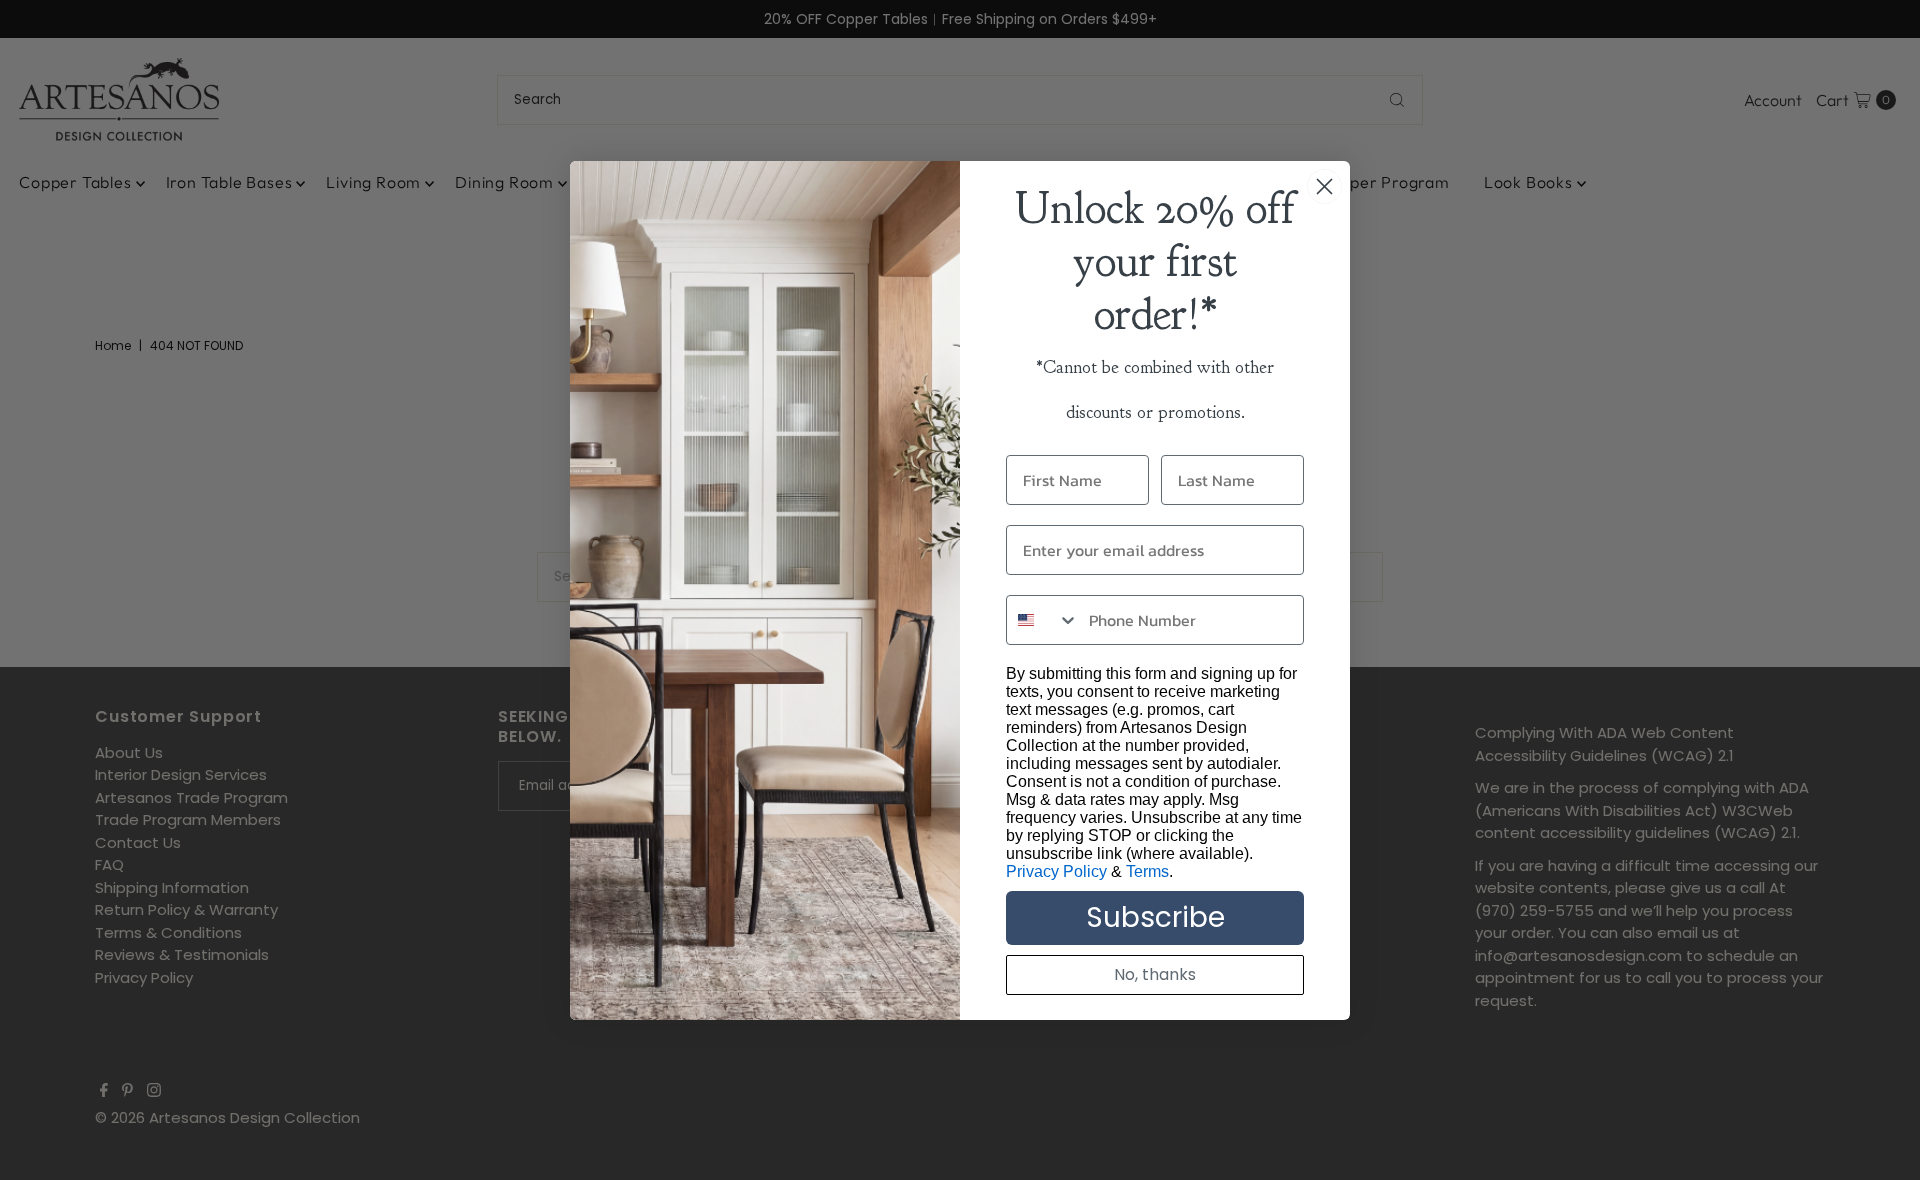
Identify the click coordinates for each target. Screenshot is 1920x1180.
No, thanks (1155, 974)
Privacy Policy (1056, 871)
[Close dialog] (1324, 186)
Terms (1147, 871)
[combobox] (1043, 620)
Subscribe (1155, 917)
